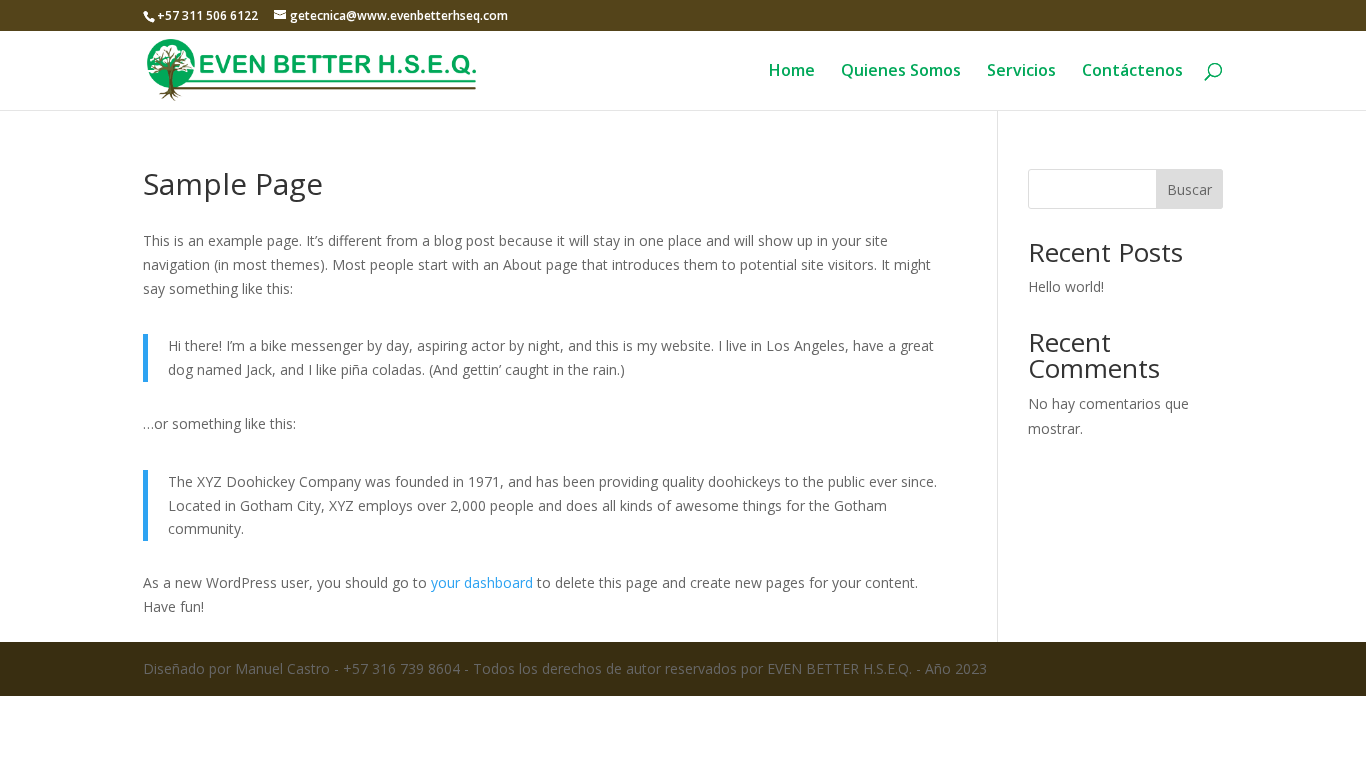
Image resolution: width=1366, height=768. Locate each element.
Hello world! (1066, 286)
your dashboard (482, 582)
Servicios (1021, 72)
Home (792, 72)
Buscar (1189, 189)
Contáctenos (1132, 72)
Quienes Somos (901, 72)
